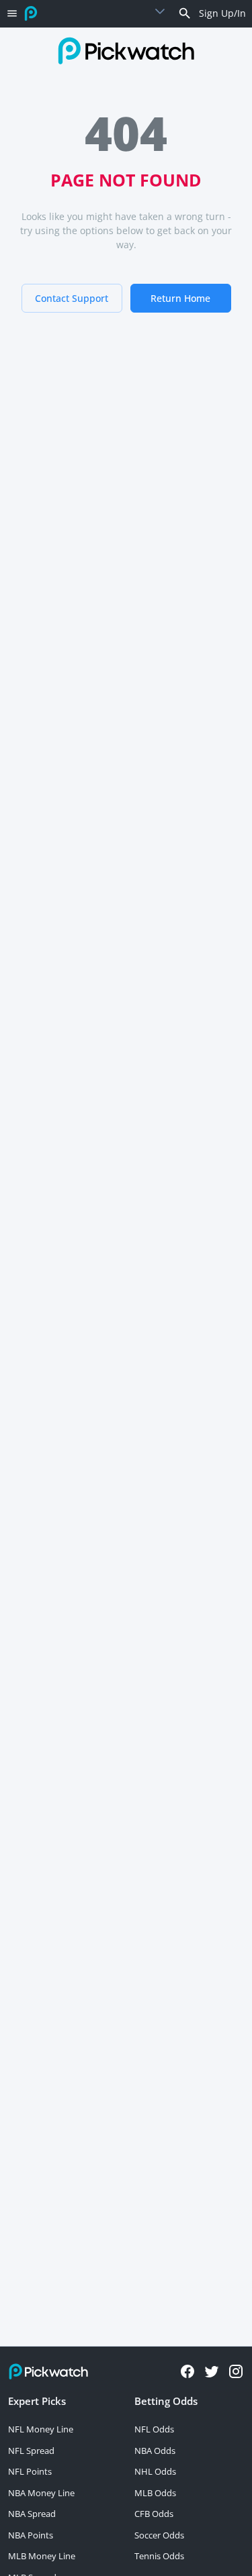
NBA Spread (32, 2514)
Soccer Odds (159, 2535)
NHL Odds (155, 2471)
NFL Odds (154, 2429)
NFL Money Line (41, 2429)
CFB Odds (154, 2514)
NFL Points (30, 2471)
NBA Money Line (41, 2493)
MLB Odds (155, 2493)
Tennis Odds (159, 2556)
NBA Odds (155, 2451)
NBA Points (31, 2535)
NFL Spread (31, 2451)
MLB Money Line (42, 2556)
